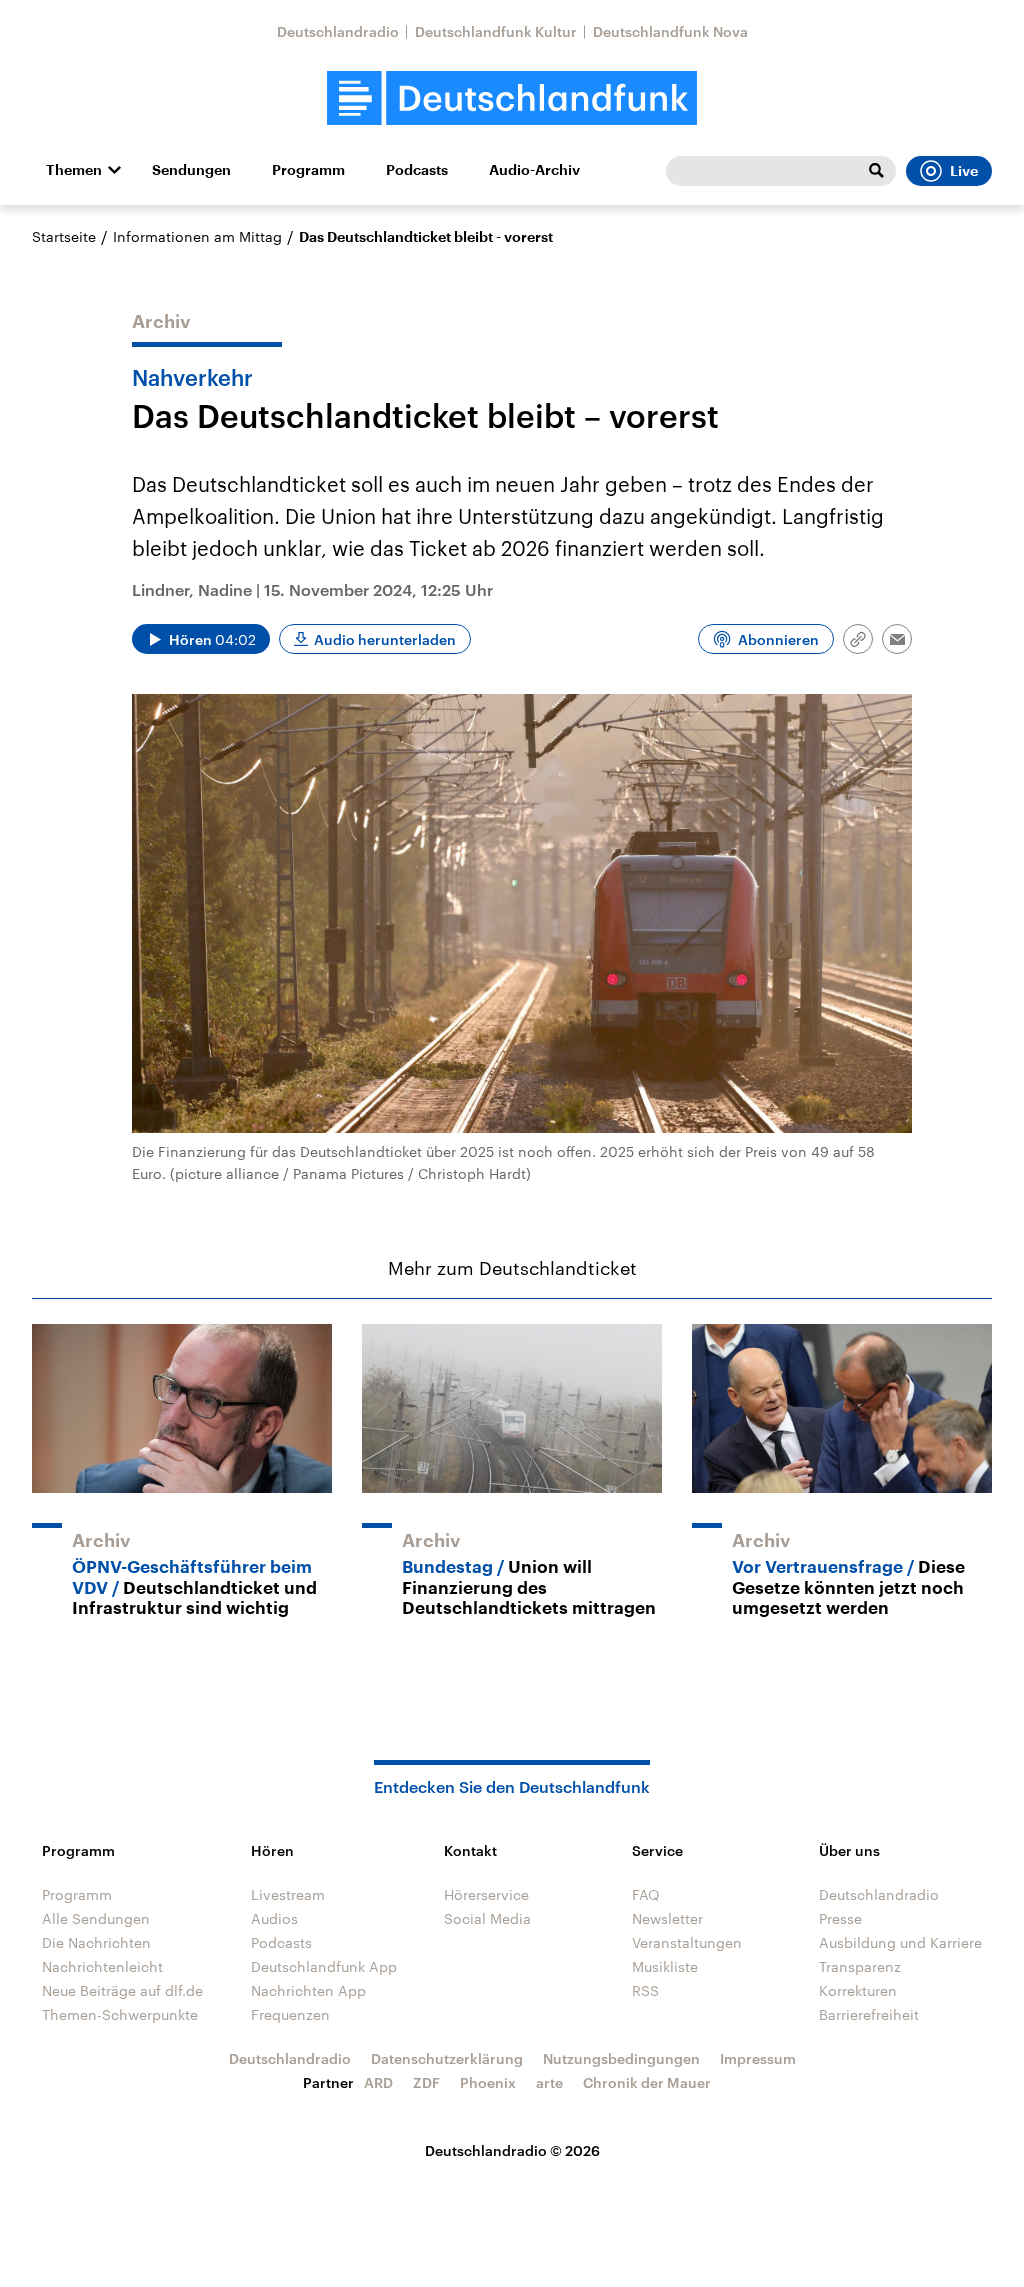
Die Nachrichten (96, 1942)
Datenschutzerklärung (447, 2058)
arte (549, 2082)
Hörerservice (486, 1894)
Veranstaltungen (687, 1942)
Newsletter (667, 1918)
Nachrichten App (308, 1990)
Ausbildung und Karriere (900, 1942)
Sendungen (191, 170)
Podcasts (417, 170)
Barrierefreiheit (869, 2014)
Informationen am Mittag (197, 236)
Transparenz (860, 1966)
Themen (74, 170)
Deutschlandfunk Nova (670, 31)
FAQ (646, 1894)
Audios (274, 1918)
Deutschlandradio (338, 31)
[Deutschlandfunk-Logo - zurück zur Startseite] (512, 98)
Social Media (487, 1918)
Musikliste (665, 1966)
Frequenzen (290, 2014)
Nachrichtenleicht (102, 1966)
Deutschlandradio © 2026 (512, 2150)
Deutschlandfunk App (324, 1966)
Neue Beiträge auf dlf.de (122, 1990)
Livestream (288, 1894)
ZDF (426, 2082)
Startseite (64, 236)
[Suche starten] (876, 171)
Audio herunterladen (385, 639)
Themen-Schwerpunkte (120, 2014)
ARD (378, 2082)
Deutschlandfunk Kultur (496, 31)
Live (964, 171)
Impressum (758, 2058)
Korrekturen (858, 1990)
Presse (840, 1918)
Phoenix (488, 2082)
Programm (308, 170)
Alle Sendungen (96, 1918)
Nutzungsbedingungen (621, 2058)
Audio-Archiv (534, 170)
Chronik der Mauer (647, 2082)
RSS (645, 1990)
